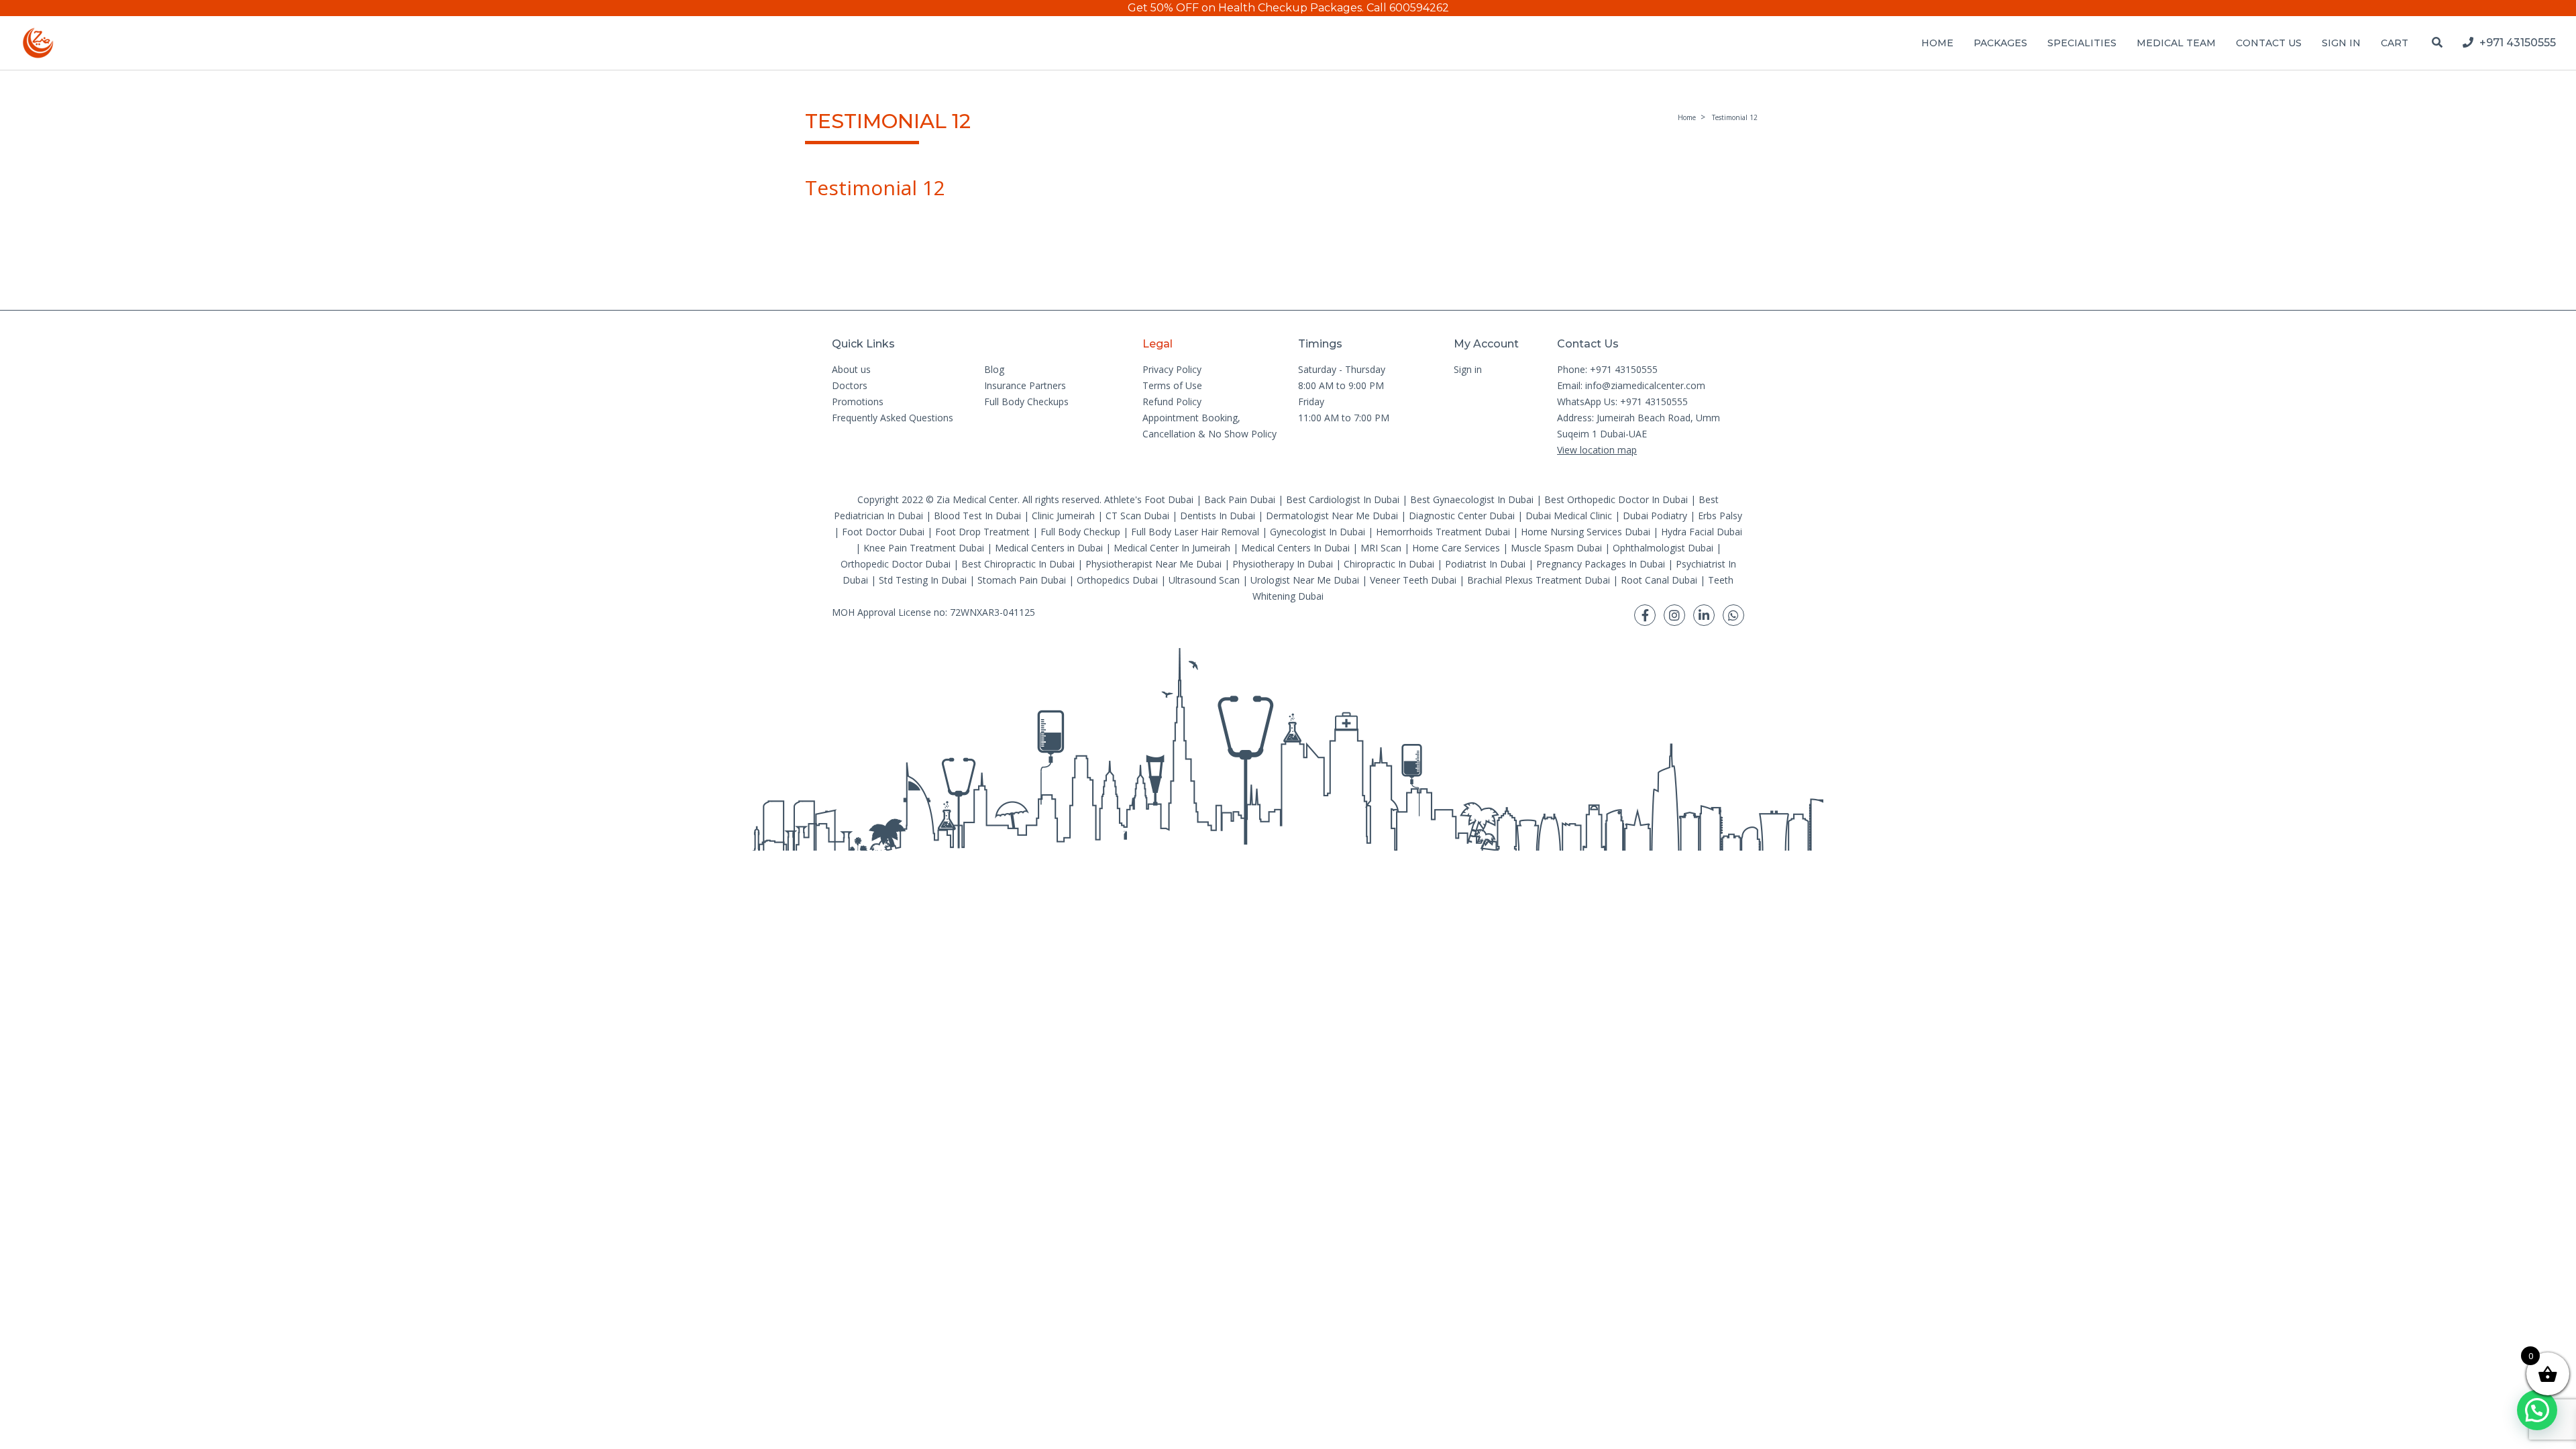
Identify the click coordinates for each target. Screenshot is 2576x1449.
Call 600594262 (1408, 8)
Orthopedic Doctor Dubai (896, 564)
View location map (1597, 450)
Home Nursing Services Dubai (1586, 532)
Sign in (1468, 369)
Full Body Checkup (1080, 532)
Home (1937, 43)
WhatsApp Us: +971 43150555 (1622, 401)
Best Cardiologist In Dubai (1343, 499)
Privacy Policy (1172, 369)
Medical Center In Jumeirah (1172, 548)
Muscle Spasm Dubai (1556, 548)
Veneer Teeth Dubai (1413, 580)
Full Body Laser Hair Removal (1195, 532)
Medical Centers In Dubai (1295, 548)
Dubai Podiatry (1655, 516)
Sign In (2341, 43)
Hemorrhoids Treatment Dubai (1443, 532)
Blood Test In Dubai (977, 516)
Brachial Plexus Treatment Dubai (1539, 580)
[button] (2537, 1410)
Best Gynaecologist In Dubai (1472, 499)
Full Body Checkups (1026, 401)
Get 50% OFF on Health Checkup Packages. (1246, 8)
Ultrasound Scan (1204, 580)
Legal (1158, 344)
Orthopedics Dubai (1117, 580)
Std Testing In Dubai (923, 580)
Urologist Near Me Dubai (1305, 580)
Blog (994, 369)
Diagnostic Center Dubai (1462, 516)
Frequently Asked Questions (893, 418)
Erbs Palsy (1720, 516)
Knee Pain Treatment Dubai (924, 548)
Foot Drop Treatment (982, 532)
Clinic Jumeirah (1065, 516)
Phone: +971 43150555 (1607, 369)
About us (851, 369)
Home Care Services (1456, 548)
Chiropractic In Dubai (1389, 564)
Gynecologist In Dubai (1318, 532)
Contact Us (2269, 43)
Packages (2000, 43)
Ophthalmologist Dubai (1663, 548)
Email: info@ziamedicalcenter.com (1631, 385)
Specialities (2082, 43)
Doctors (850, 385)
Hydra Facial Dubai (1702, 532)
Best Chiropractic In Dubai (1018, 564)
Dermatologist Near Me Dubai (1332, 516)
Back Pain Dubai (1240, 499)
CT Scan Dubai (1137, 516)
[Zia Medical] (38, 43)
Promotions (858, 401)
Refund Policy (1172, 401)
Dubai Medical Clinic (1569, 516)
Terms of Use (1172, 385)
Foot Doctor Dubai (883, 532)
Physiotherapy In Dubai (1283, 564)
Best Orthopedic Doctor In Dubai (1616, 499)
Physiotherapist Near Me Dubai (1153, 564)
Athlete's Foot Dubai (1149, 499)
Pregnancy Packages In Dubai (1601, 564)
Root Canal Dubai (1659, 580)
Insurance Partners (1025, 385)
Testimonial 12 (1735, 117)
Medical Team (2176, 43)
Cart (2395, 43)
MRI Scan (1381, 548)
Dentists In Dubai (1218, 516)
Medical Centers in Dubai (1049, 548)
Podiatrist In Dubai (1485, 564)
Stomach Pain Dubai (1022, 580)
